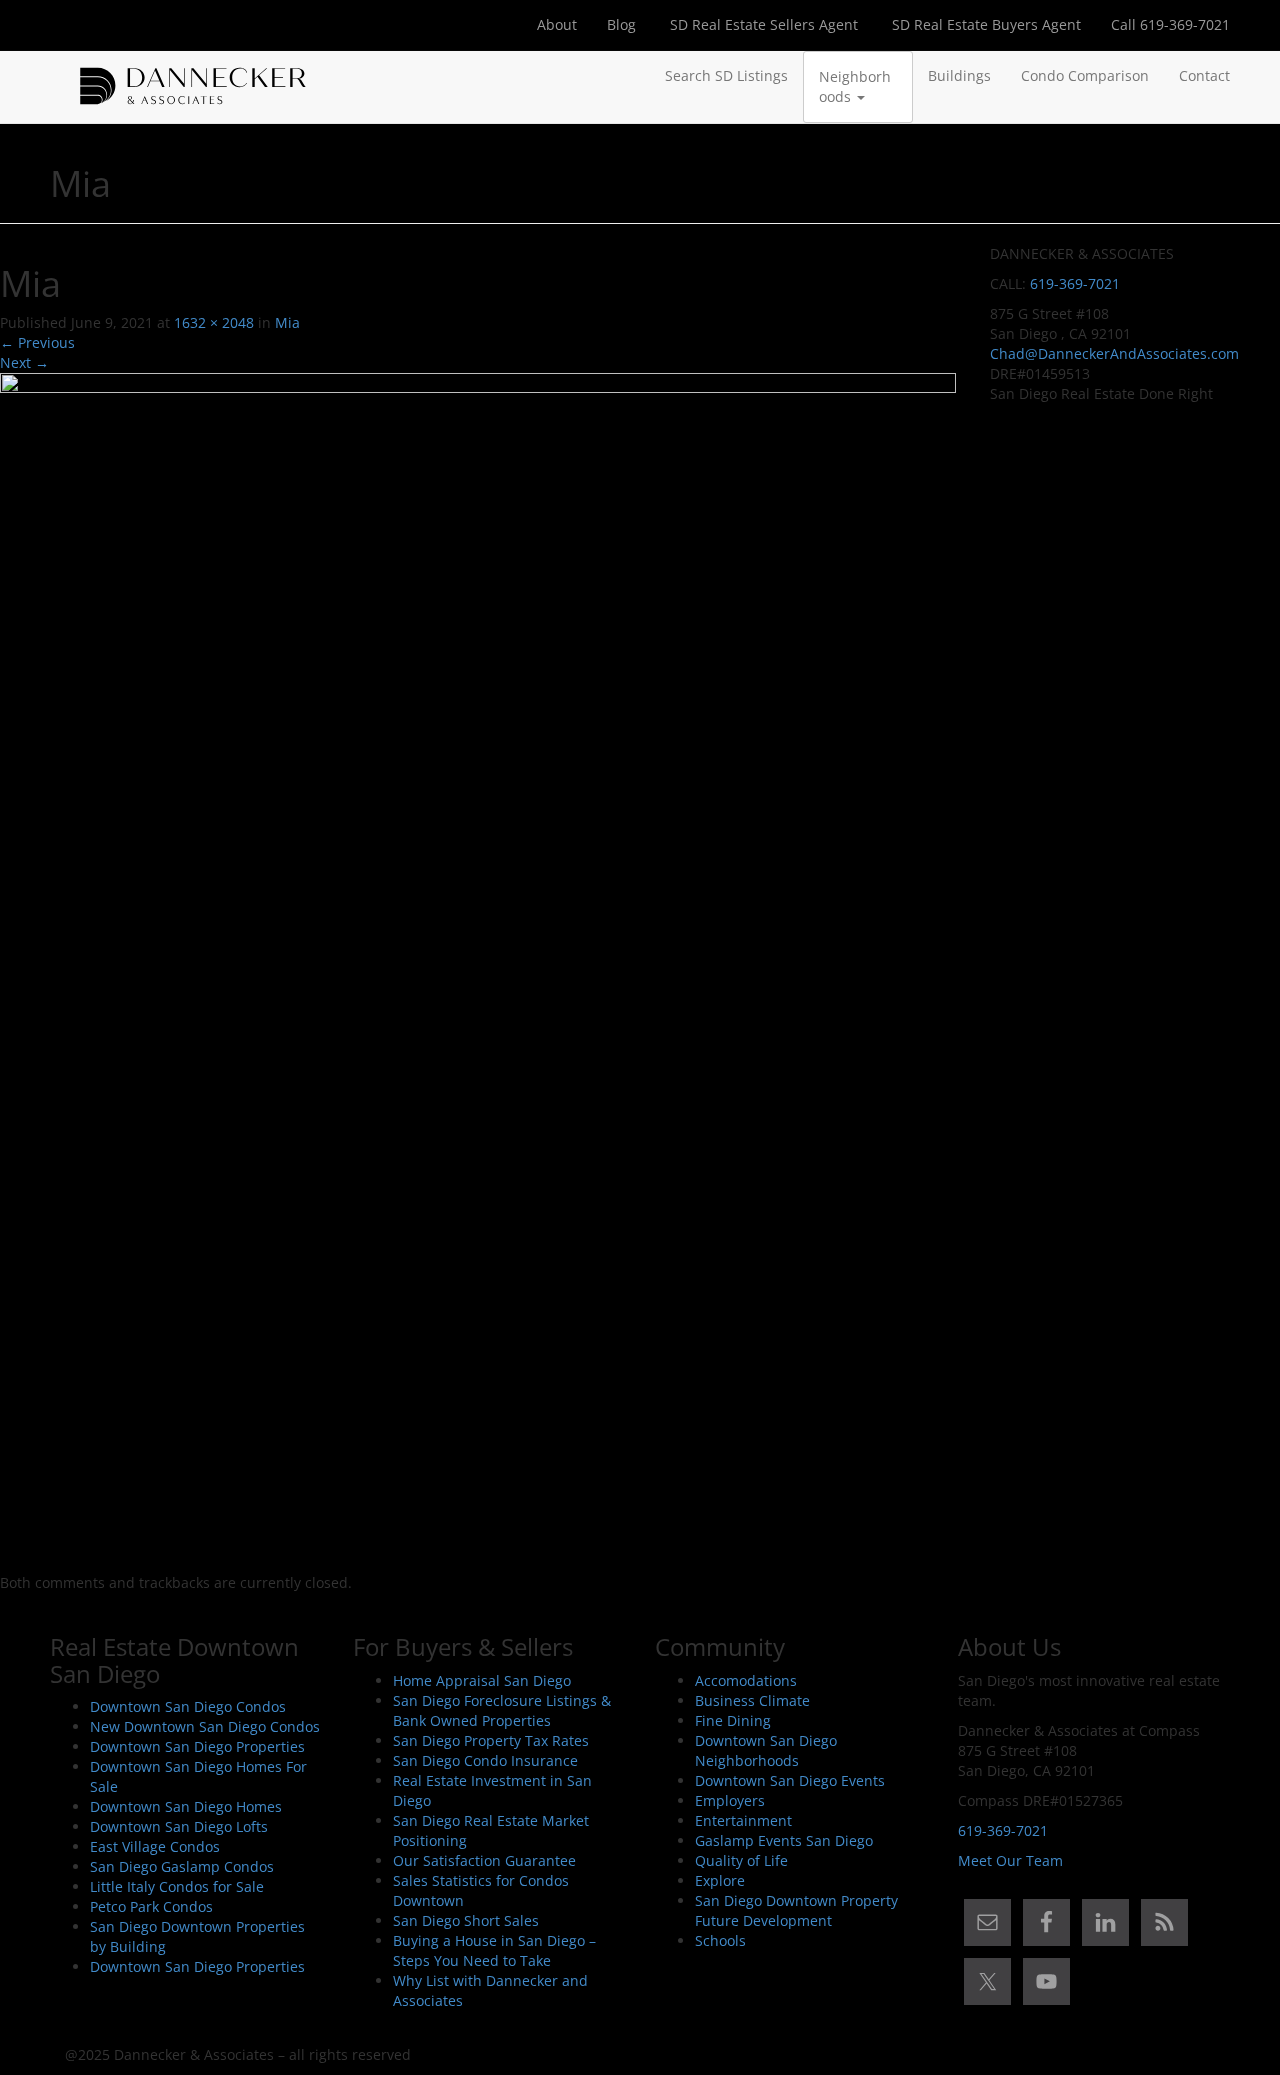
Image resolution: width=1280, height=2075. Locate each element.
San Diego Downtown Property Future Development (796, 1910)
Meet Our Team (1010, 1860)
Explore (720, 1880)
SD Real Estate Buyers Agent (984, 24)
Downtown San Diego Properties (197, 1746)
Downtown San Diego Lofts (179, 1826)
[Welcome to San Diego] (193, 76)
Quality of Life (741, 1860)
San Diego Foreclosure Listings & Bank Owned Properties (502, 1710)
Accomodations (746, 1680)
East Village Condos (155, 1846)
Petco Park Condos (151, 1906)
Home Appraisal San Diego (482, 1680)
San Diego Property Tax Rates (491, 1740)
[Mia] (478, 971)
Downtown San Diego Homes (186, 1806)
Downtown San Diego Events (790, 1780)
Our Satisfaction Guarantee (484, 1860)
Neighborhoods (855, 86)
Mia (287, 322)
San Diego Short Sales (466, 1920)
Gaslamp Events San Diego (784, 1840)
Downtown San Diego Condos (188, 1706)
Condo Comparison (1085, 75)
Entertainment (743, 1820)
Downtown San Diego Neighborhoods (766, 1750)
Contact (1204, 75)
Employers (730, 1800)
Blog (621, 24)
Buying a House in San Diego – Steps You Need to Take (494, 1950)
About (557, 24)
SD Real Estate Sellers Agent (762, 24)
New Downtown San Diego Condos (205, 1726)
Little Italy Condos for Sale (177, 1886)
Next (24, 362)
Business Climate (752, 1700)
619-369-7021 (1075, 283)
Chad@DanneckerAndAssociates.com (1114, 353)
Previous (37, 342)
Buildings (959, 75)
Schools (720, 1940)
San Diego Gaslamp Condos (182, 1866)
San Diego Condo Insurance (485, 1760)
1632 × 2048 (214, 322)
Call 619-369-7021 (1170, 24)
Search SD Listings (726, 75)
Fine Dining (733, 1720)
